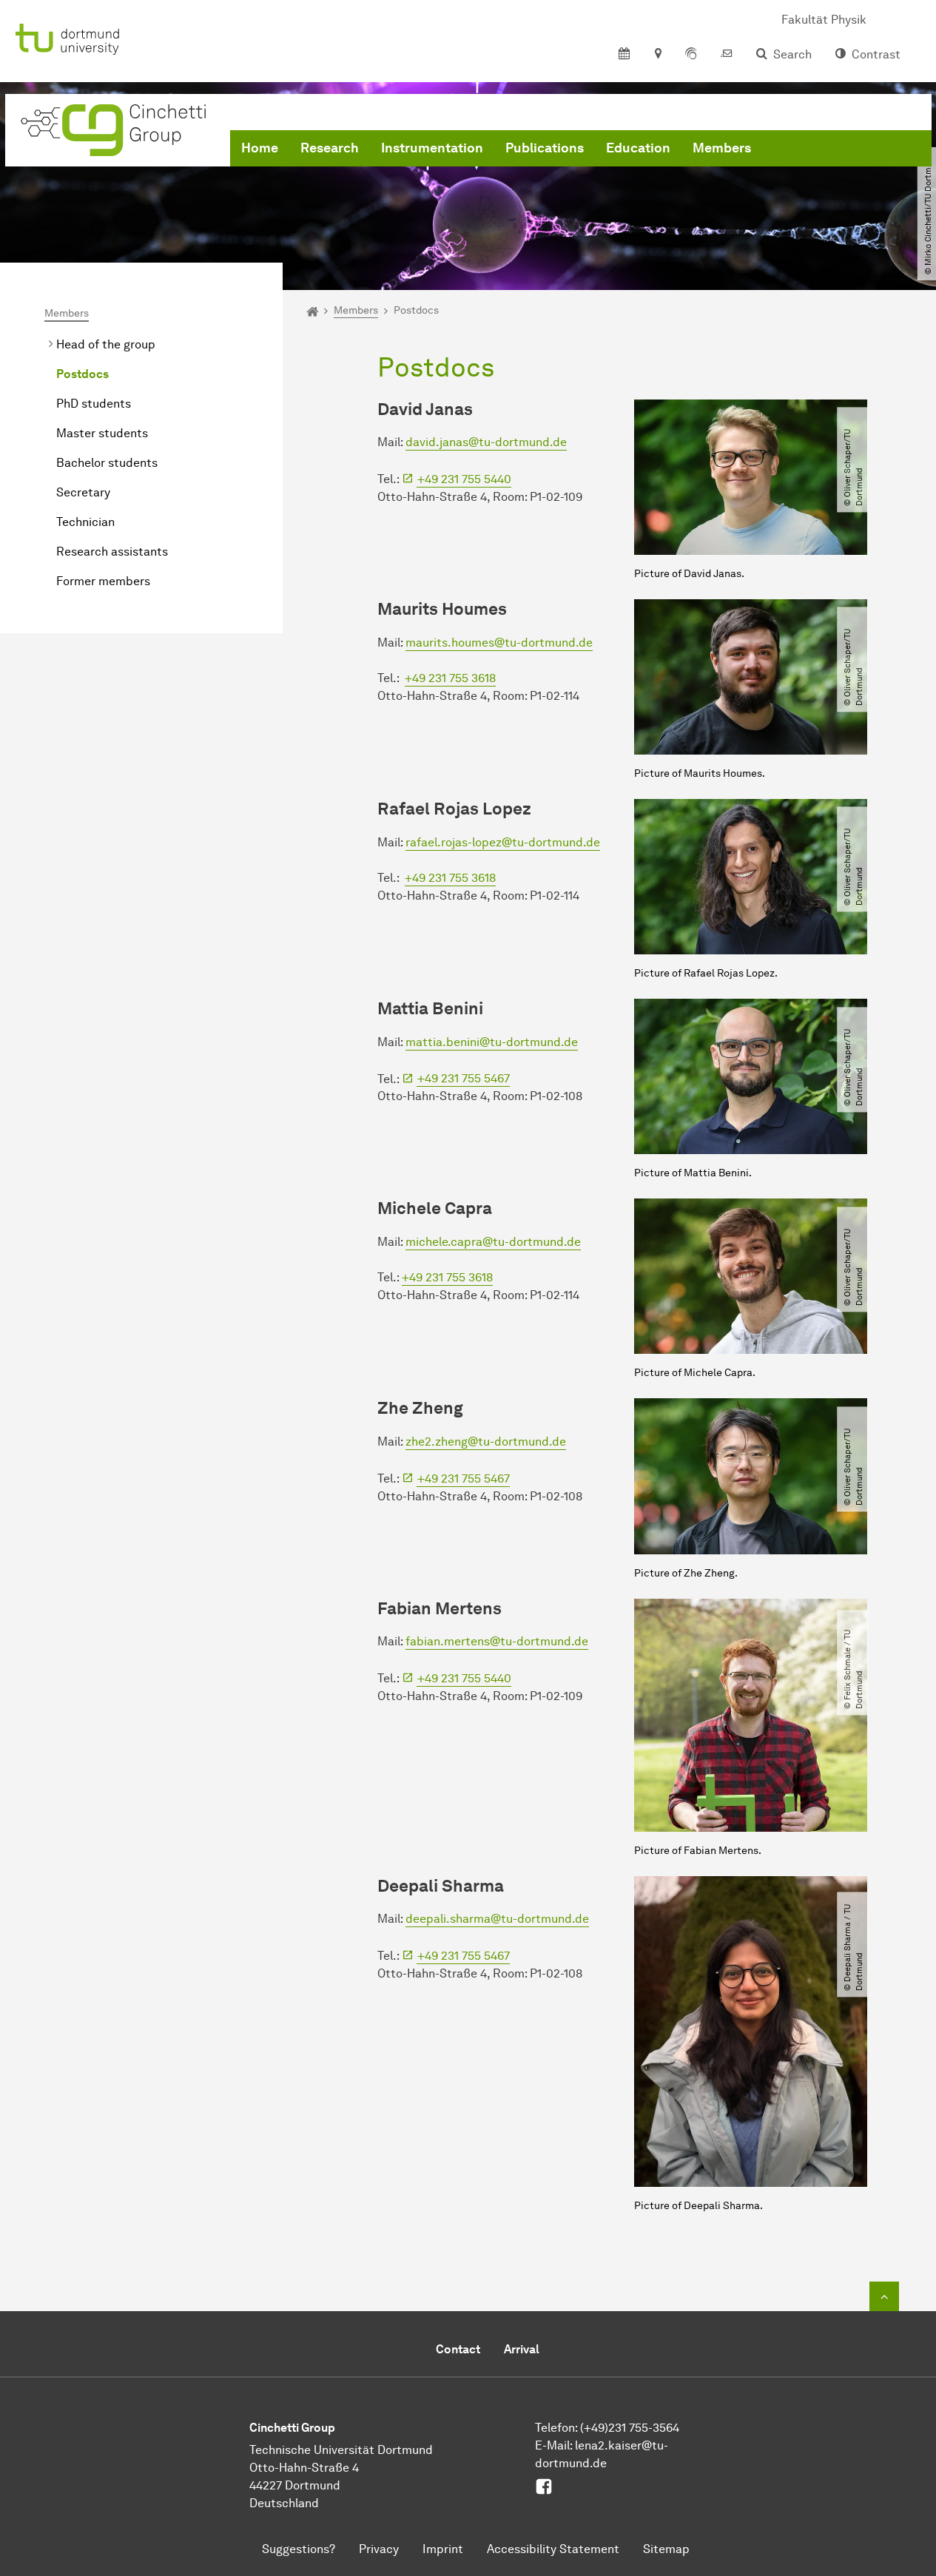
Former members (103, 581)
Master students (102, 433)
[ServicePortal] (691, 55)
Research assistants (112, 552)
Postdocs (83, 374)
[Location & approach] (657, 55)
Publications (545, 148)
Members (722, 148)
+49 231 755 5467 (464, 1078)
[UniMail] (727, 55)
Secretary (83, 492)
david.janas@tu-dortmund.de (486, 442)
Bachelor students (107, 463)
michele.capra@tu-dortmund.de (493, 1242)
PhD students (94, 404)
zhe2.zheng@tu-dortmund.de (486, 1442)
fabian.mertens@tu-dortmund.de (497, 1641)
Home (260, 148)
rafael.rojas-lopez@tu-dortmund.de (503, 842)
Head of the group (106, 344)
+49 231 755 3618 (450, 678)
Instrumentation (432, 148)
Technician (85, 522)
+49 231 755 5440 (464, 479)
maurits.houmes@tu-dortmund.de (499, 643)
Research (330, 148)
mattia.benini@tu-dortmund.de (492, 1042)
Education (638, 148)
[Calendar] (624, 55)
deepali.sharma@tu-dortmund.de (497, 1919)
